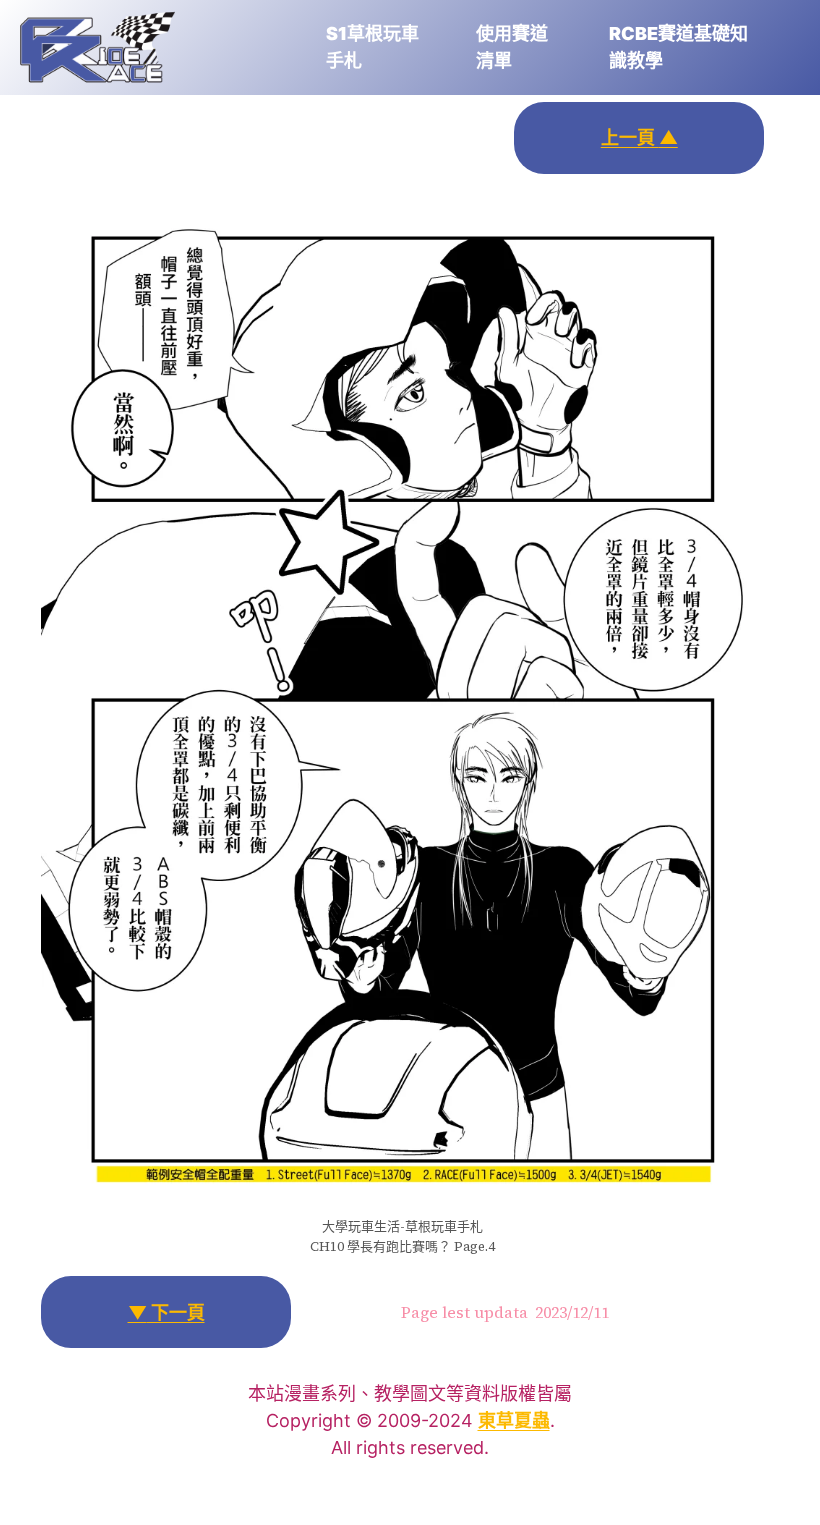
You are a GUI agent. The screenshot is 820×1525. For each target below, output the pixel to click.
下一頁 (166, 1312)
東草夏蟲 (514, 1420)
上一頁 (639, 137)
